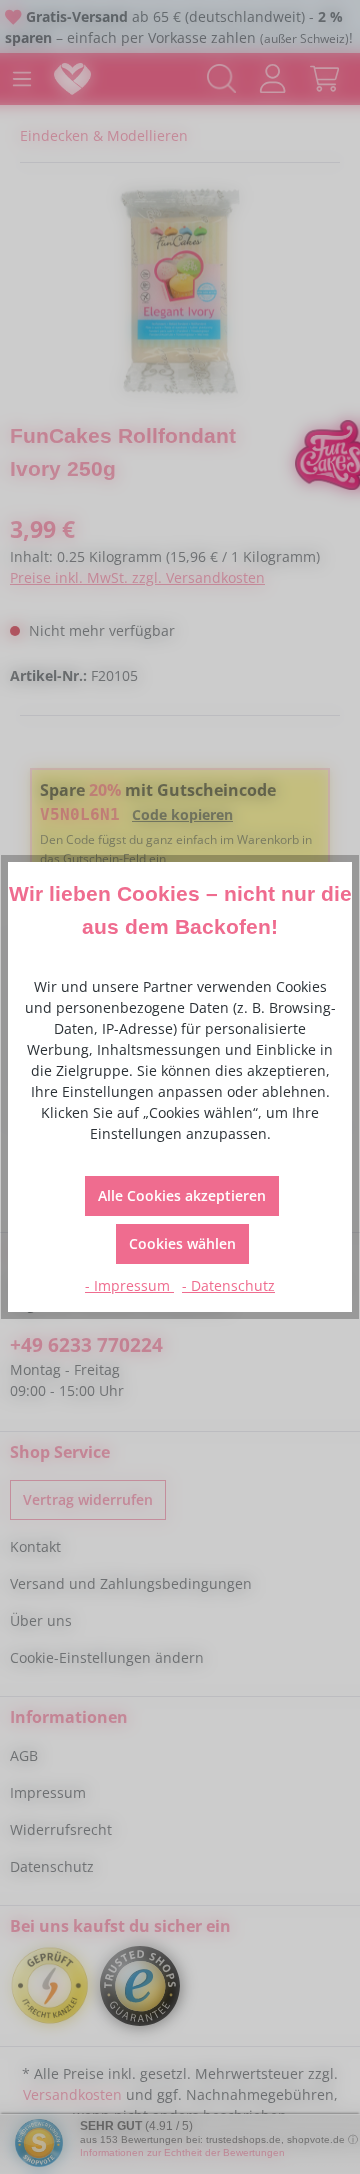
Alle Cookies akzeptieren (182, 1195)
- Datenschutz (228, 1285)
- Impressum (129, 1285)
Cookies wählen (182, 1243)
